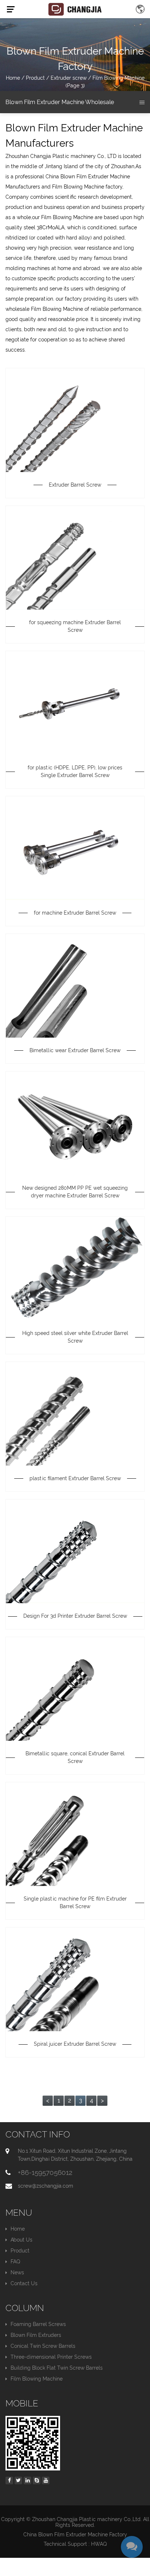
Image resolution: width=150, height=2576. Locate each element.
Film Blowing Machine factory (87, 187)
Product (35, 78)
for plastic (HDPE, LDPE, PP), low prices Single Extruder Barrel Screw (75, 771)
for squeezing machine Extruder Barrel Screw (75, 626)
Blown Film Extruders (36, 2335)
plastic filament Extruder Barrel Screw (75, 1478)
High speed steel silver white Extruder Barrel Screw (75, 1337)
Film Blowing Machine (37, 2379)
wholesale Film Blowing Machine (44, 309)
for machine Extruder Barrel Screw (75, 913)
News (17, 2272)
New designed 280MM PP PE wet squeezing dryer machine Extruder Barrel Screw (75, 1192)
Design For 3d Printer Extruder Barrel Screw (75, 1616)
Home (13, 78)
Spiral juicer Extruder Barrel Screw (75, 2044)
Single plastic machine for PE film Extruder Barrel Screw (75, 1903)
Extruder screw (69, 78)
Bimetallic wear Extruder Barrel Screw (75, 1050)
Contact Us (24, 2283)
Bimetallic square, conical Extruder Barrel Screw (75, 1757)
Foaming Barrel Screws (38, 2324)
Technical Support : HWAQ (75, 2544)
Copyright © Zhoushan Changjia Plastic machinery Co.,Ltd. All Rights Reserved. (75, 2522)
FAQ (15, 2262)
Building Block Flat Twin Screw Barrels (57, 2368)
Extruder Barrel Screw (75, 485)
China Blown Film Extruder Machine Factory (75, 2535)
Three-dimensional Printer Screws (51, 2357)
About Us (21, 2240)
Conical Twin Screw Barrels (43, 2346)
